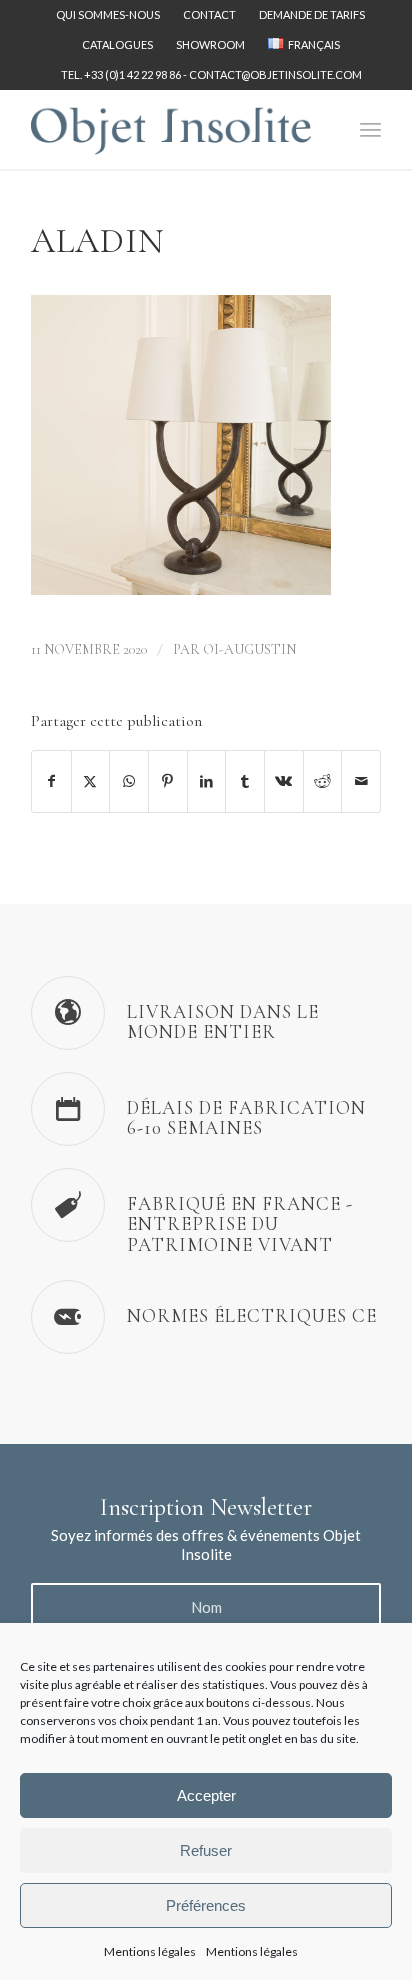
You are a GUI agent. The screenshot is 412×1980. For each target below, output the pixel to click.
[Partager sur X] (91, 781)
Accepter (206, 1795)
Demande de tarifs (312, 14)
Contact (209, 14)
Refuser (206, 1850)
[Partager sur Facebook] (51, 781)
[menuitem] (108, 15)
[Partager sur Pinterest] (168, 781)
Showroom (210, 44)
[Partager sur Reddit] (323, 781)
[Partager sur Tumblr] (245, 781)
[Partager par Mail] (361, 781)
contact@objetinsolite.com (275, 74)
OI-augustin (249, 649)
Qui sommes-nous (108, 14)
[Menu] (370, 129)
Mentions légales (150, 1951)
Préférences (206, 1905)
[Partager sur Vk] (284, 781)
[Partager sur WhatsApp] (129, 781)
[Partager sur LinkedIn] (207, 781)
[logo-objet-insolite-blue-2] (171, 129)
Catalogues (117, 44)
